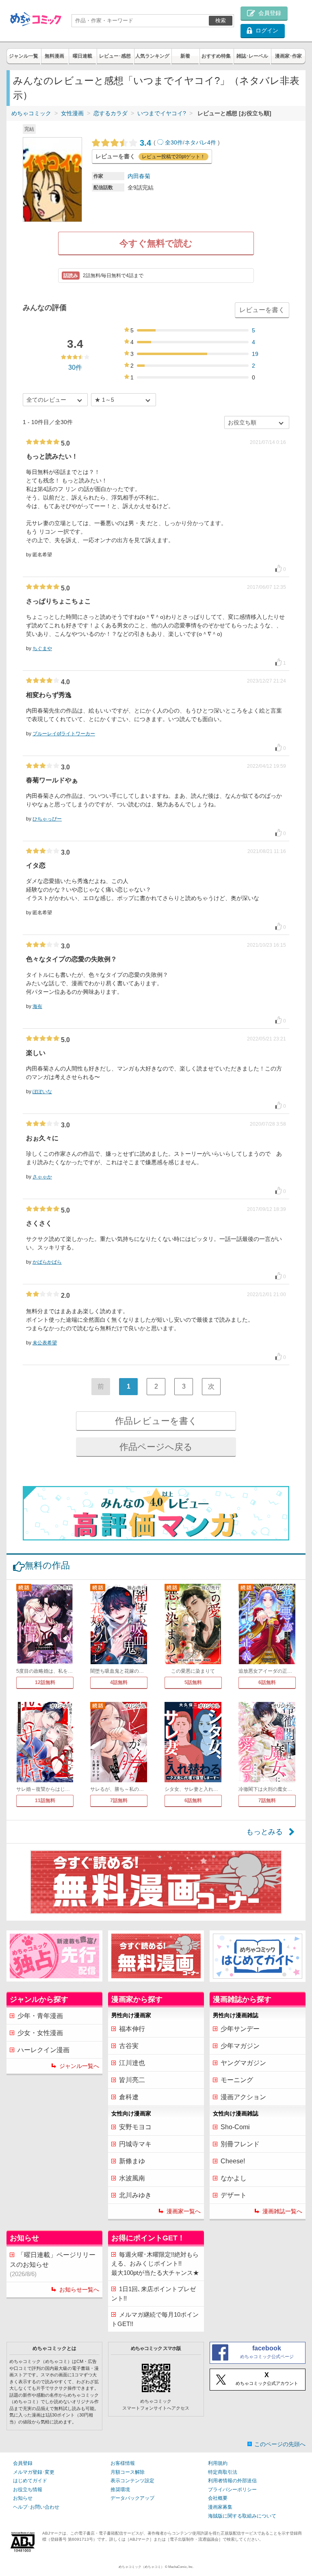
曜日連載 (82, 56)
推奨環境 (120, 2490)
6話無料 (267, 1682)
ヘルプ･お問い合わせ (36, 2507)
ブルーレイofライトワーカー (64, 734)
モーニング (237, 2080)
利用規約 (218, 2463)
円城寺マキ (135, 2144)
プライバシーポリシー (232, 2490)
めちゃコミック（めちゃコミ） (141, 2567)
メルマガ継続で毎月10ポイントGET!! (155, 2319)
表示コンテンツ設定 (132, 2481)
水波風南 (132, 2178)
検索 (221, 20)
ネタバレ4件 (200, 142)
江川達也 (132, 2063)
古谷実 (129, 2046)
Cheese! (233, 2161)
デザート (234, 2195)
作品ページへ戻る (156, 1447)
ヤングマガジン (243, 2063)
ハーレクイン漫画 (43, 2050)
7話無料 (119, 1801)
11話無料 (45, 1801)
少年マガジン (240, 2046)
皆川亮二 (132, 2080)
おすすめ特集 (216, 56)
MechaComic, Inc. (181, 2567)
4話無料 (119, 1682)
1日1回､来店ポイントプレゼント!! (154, 2294)
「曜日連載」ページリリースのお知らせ (53, 2264)
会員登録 (23, 2463)
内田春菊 (139, 176)
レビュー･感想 (115, 56)
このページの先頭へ (280, 2444)
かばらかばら (47, 1262)
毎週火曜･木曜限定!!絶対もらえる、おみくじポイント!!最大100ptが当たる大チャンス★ (155, 2264)
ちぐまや (42, 648)
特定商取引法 (223, 2472)
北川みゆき (135, 2195)
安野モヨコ (135, 2127)
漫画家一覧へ (184, 2211)
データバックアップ (132, 2498)
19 (255, 354)
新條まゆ (132, 2161)
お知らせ (23, 2498)
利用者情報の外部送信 (232, 2481)
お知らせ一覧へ (79, 2290)
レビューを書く (262, 310)
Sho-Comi (235, 2127)
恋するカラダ (110, 113)
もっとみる (264, 1832)
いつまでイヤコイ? (162, 113)
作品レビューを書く (156, 1421)
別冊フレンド (240, 2144)
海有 (37, 1006)
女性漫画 (72, 113)
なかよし (234, 2178)
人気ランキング (152, 56)
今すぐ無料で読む (156, 243)
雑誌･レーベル (252, 56)
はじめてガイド (30, 2481)
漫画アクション (243, 2097)
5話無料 (193, 1682)
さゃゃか (42, 1177)
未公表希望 (45, 1343)
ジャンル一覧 (24, 56)
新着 (185, 56)
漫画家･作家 (288, 56)
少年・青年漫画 (40, 2016)
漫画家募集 (220, 2507)
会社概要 (218, 2498)
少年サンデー (240, 2029)
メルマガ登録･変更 (34, 2472)
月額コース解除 (128, 2472)
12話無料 (45, 1682)
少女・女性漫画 (40, 2033)
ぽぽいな (42, 1092)
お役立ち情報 (28, 2490)
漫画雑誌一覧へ (282, 2211)
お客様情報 (123, 2463)
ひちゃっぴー (47, 819)
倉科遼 (129, 2097)
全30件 (174, 142)
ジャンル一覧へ (79, 2066)
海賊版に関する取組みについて (242, 2516)
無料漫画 (54, 56)
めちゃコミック (31, 113)
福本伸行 (132, 2029)
